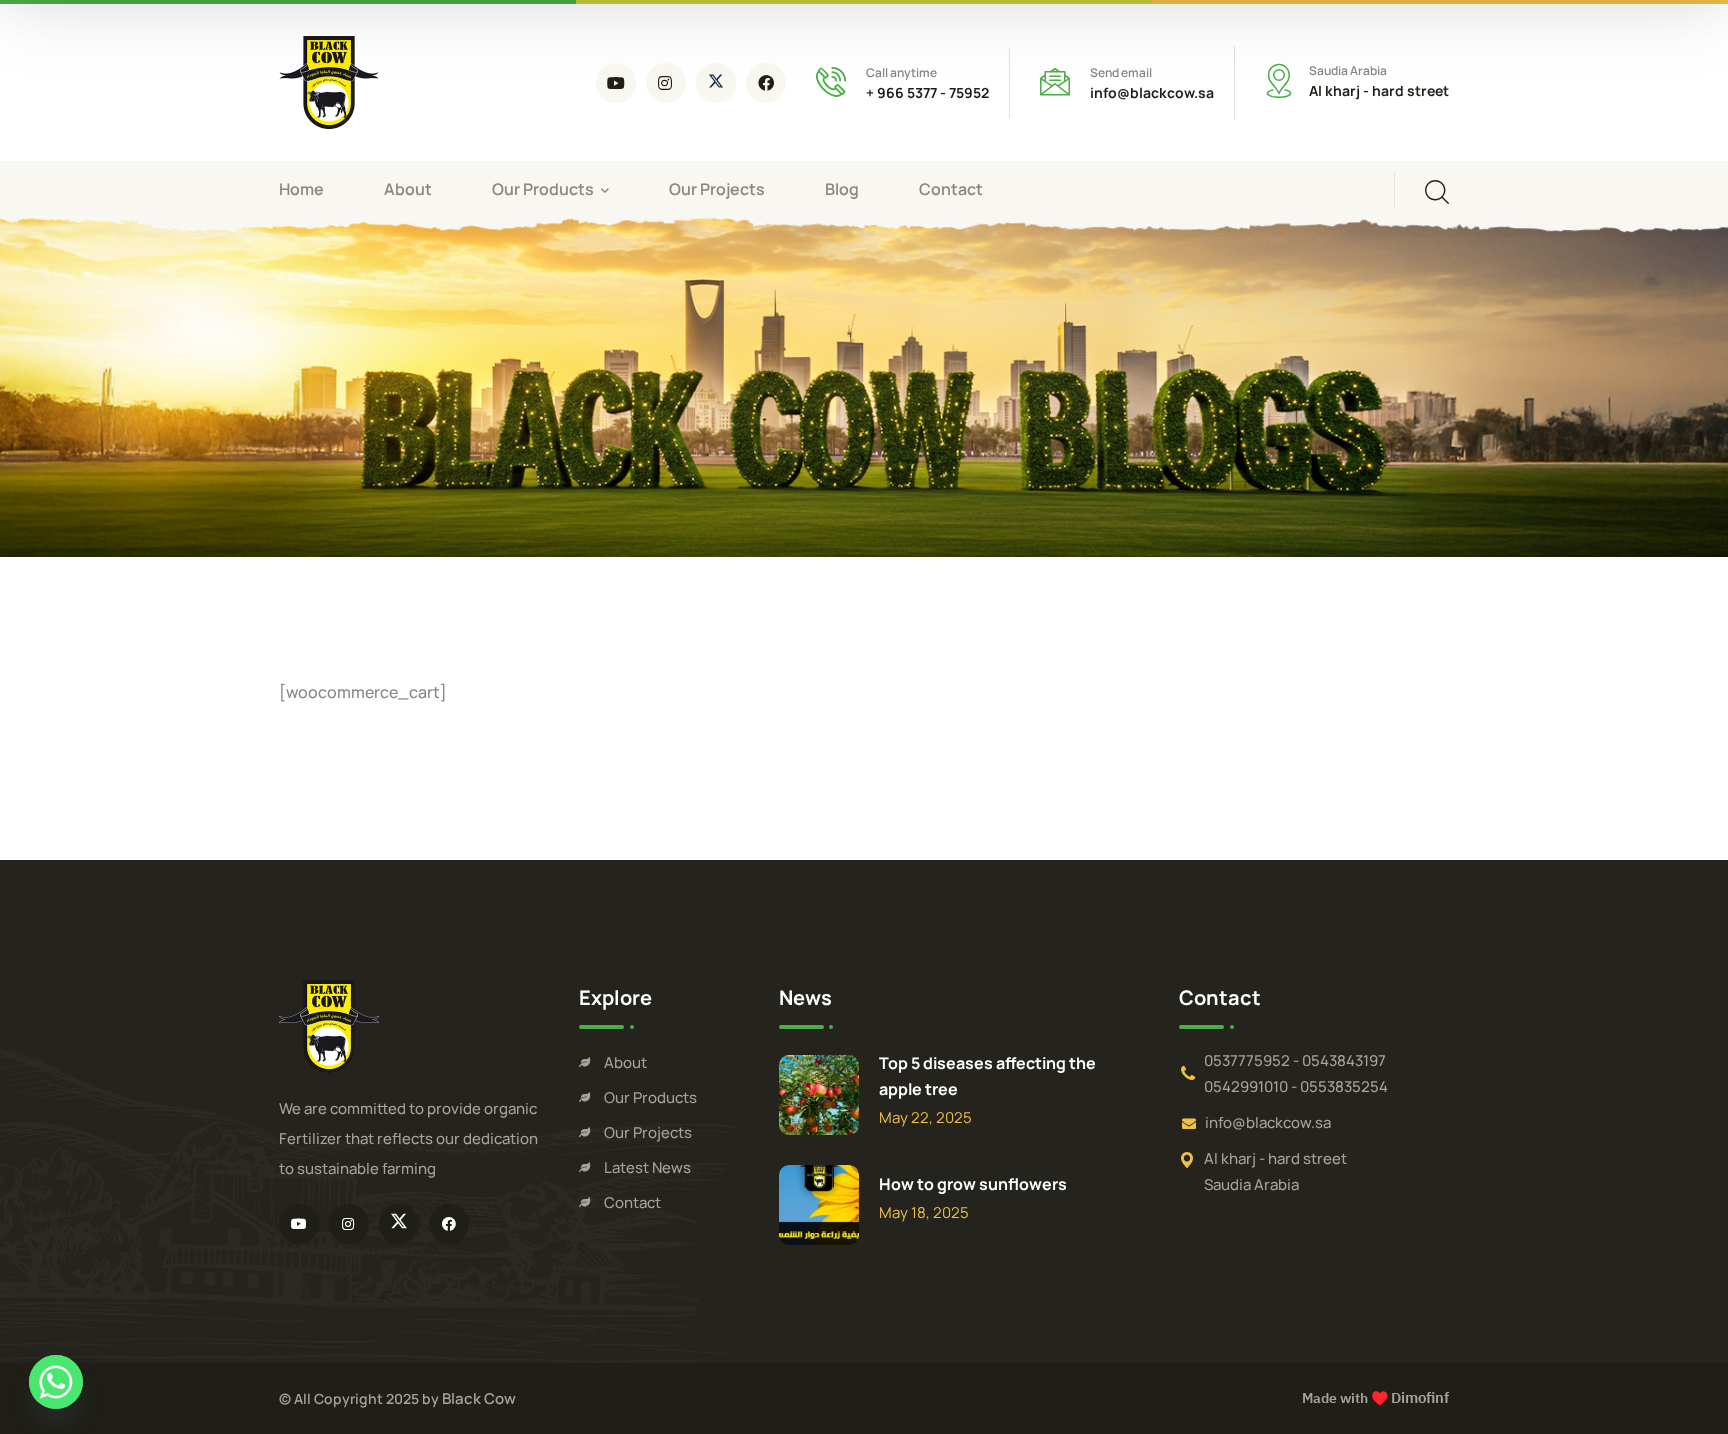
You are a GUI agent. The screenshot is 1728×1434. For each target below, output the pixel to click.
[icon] (616, 83)
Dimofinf (1420, 1398)
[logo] (329, 81)
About (625, 1062)
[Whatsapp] (56, 1382)
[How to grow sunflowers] (819, 1205)
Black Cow (479, 1398)
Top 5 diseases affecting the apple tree (987, 1076)
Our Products (650, 1097)
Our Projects (648, 1132)
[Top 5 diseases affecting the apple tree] (819, 1095)
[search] (1437, 192)
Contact (632, 1202)
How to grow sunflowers (973, 1184)
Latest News (647, 1167)
